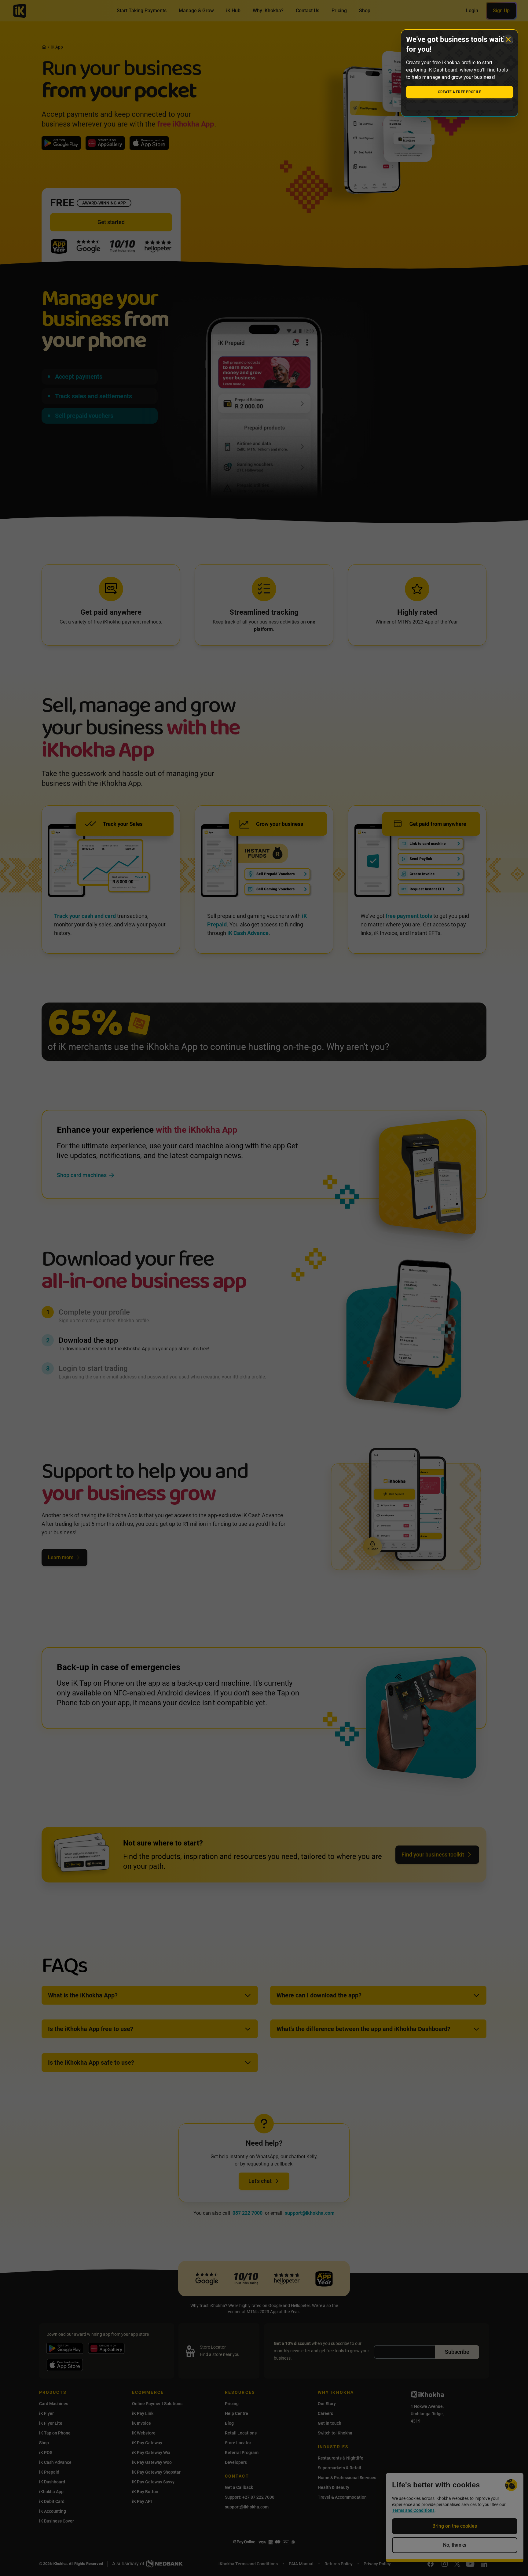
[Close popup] (508, 39)
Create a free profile (460, 92)
